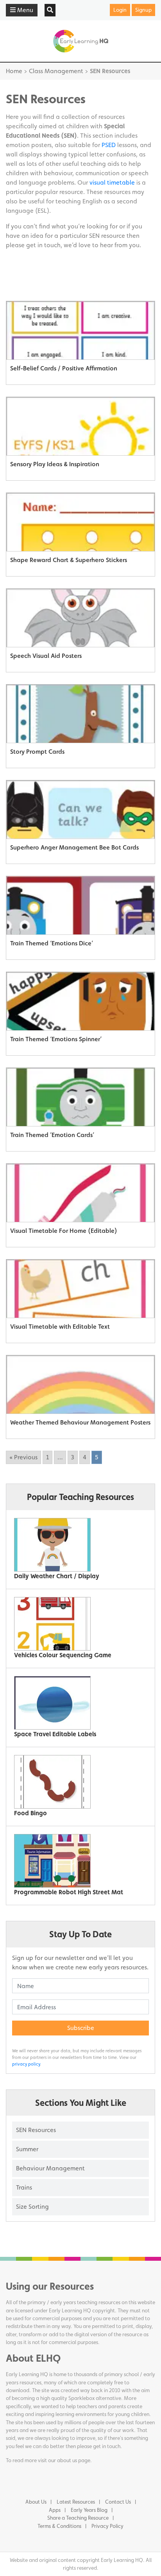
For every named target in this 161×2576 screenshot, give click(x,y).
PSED (109, 145)
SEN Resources (36, 2130)
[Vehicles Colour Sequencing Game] (78, 1624)
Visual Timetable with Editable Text (60, 1327)
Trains (24, 2187)
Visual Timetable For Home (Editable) (64, 1231)
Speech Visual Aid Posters (46, 656)
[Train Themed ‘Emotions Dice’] (80, 905)
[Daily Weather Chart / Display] (78, 1545)
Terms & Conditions (59, 2526)
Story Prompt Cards (37, 752)
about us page (74, 2460)
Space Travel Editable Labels (55, 1734)
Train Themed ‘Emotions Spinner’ (56, 1039)
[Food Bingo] (78, 1782)
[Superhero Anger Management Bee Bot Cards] (80, 810)
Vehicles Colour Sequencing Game (63, 1655)
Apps (55, 2510)
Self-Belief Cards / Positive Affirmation (64, 368)
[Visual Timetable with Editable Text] (80, 1289)
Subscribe (81, 2028)
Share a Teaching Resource (78, 2518)
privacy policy (26, 2064)
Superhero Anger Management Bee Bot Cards (74, 847)
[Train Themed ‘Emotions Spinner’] (80, 1001)
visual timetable (112, 182)
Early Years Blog (89, 2510)
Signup (143, 10)
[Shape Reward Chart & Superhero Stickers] (80, 522)
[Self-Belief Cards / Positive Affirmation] (80, 331)
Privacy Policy (107, 2526)
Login (120, 10)
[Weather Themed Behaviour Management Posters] (80, 1385)
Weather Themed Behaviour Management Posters (80, 1422)
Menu (24, 10)
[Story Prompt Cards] (80, 714)
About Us (36, 2502)
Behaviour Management (50, 2168)
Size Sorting (32, 2207)
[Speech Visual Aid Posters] (80, 618)
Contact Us (118, 2502)
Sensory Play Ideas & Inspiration (55, 464)
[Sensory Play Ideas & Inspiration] (80, 426)
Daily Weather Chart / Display (57, 1576)
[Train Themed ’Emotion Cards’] (80, 1097)
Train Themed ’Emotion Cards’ (52, 1135)
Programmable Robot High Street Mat (69, 1892)
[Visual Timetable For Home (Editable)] (80, 1193)
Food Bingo (30, 1813)
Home (14, 71)
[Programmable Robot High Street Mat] (78, 1861)
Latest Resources (76, 2502)
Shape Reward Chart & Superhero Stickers (69, 560)
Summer (27, 2149)
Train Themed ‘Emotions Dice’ (52, 943)
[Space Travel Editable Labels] (78, 1703)
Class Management (56, 71)
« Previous (23, 1457)
